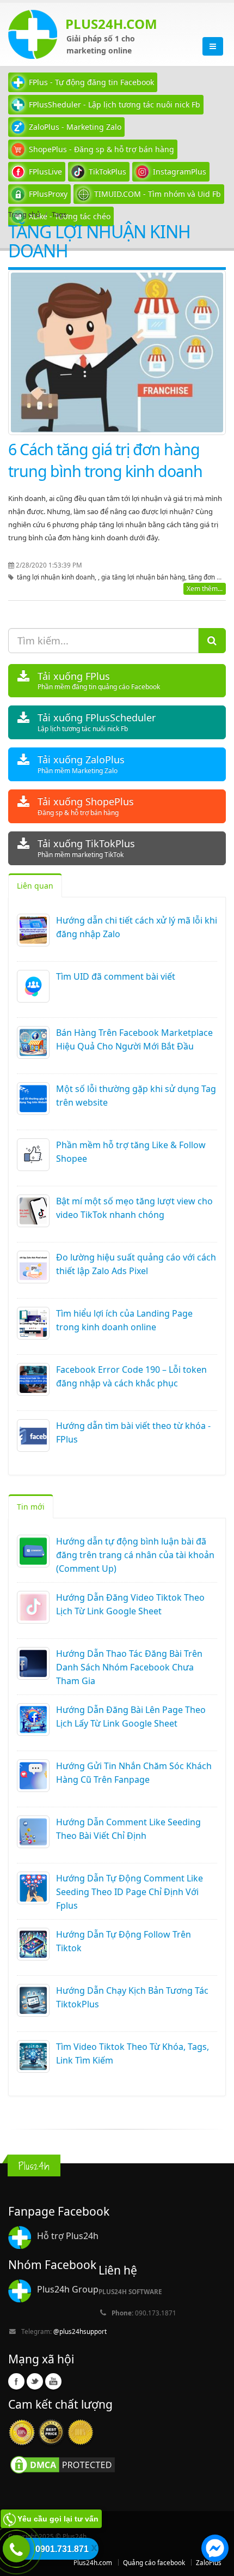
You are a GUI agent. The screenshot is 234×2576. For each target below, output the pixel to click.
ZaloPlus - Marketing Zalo (75, 127)
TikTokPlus (107, 171)
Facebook (16, 2381)
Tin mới (31, 1507)
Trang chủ (24, 214)
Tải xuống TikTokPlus (86, 848)
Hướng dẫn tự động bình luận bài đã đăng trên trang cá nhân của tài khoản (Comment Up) (135, 1555)
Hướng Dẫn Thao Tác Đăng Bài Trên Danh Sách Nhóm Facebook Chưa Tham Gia (129, 1667)
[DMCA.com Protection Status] (63, 2464)
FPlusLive (45, 171)
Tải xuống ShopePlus (86, 806)
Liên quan (35, 886)
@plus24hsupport (80, 2331)
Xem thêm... (205, 589)
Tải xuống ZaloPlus (81, 764)
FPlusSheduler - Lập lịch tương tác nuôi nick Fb (115, 104)
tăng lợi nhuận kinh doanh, (57, 577)
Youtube (53, 2381)
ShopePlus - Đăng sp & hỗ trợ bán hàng (101, 149)
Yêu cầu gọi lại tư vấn (58, 2519)
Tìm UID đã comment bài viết (116, 976)
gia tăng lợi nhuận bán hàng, (145, 577)
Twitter (35, 2381)
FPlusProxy (48, 194)
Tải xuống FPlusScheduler (97, 722)
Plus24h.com (93, 2562)
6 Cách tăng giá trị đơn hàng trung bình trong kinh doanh (105, 460)
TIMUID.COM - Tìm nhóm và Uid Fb (158, 194)
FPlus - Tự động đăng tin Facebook (91, 82)
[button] (215, 2550)
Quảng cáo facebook (154, 2562)
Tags (59, 214)
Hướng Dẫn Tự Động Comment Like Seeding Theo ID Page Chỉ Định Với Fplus (130, 1892)
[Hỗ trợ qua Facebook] (215, 2550)
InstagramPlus (180, 171)
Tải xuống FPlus (99, 681)
